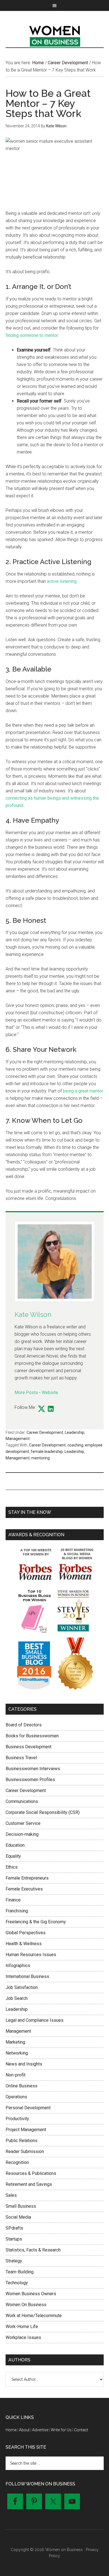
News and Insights (24, 2064)
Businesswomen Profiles (30, 1780)
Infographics (18, 1966)
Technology (17, 2283)
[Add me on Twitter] (42, 1409)
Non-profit (16, 2075)
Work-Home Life (22, 2327)
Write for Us (61, 2430)
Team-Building (20, 2272)
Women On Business (26, 2305)
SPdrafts (14, 2228)
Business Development (29, 1747)
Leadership (75, 1432)
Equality (13, 1856)
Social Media (18, 2217)
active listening (62, 581)
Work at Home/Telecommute (34, 2316)
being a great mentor (83, 1091)
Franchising (17, 1911)
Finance (13, 1900)
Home (11, 2430)
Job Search (17, 1998)
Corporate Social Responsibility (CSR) (43, 1812)
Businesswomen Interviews (33, 1769)
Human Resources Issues (31, 1955)
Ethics (12, 1867)
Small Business (21, 2206)
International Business (27, 1976)
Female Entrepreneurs (27, 1878)
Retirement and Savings (29, 2184)
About (24, 2430)
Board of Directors (24, 1725)
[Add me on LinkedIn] (51, 1409)
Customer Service (23, 1823)
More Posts (26, 1392)
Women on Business (55, 35)
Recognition (17, 2162)
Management (18, 1439)
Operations (16, 2097)
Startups (14, 2239)
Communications (22, 1801)
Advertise (40, 2430)
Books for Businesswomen (32, 1736)
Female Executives (24, 1889)
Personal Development (28, 2108)
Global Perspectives (26, 1933)
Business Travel (21, 1758)
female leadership (47, 1452)
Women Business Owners (31, 2294)
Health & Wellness (24, 1944)
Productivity (17, 2119)
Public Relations (22, 2141)
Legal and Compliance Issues (35, 2020)
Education (15, 1845)
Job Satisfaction (22, 1987)
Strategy (14, 2261)
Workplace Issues (23, 2337)
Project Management (26, 2130)
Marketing (15, 2042)
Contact (81, 2430)
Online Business (22, 2086)
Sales (11, 2195)
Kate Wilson (33, 1315)
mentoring (41, 1458)
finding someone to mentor (32, 335)
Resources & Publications (31, 2173)
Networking (17, 2053)
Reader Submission (25, 2151)
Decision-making (22, 1834)
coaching (75, 1445)
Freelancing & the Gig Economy (36, 1922)
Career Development (45, 1432)
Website (50, 1392)
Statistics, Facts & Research (33, 2250)
